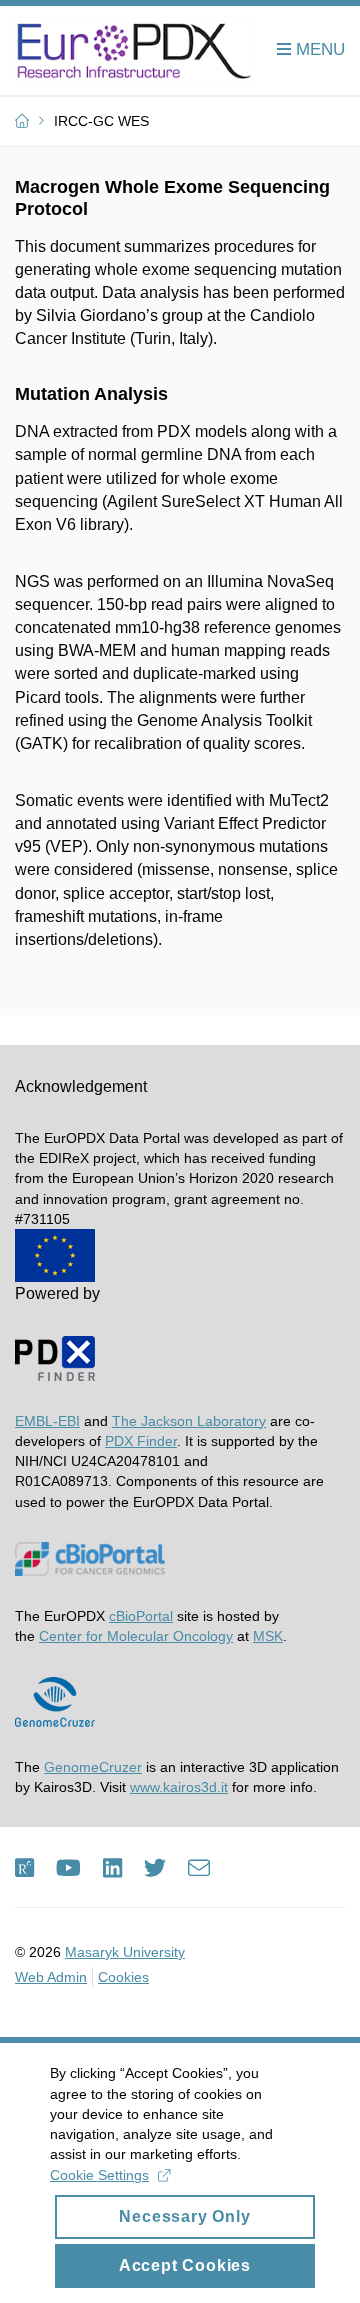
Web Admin (51, 1977)
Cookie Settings (99, 2175)
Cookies (123, 1977)
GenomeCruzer (93, 1767)
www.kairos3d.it (179, 1787)
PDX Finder (141, 1441)
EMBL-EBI (47, 1421)
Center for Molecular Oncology (136, 1636)
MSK (268, 1636)
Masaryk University (125, 1952)
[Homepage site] (134, 51)
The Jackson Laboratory (189, 1421)
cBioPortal (141, 1616)
